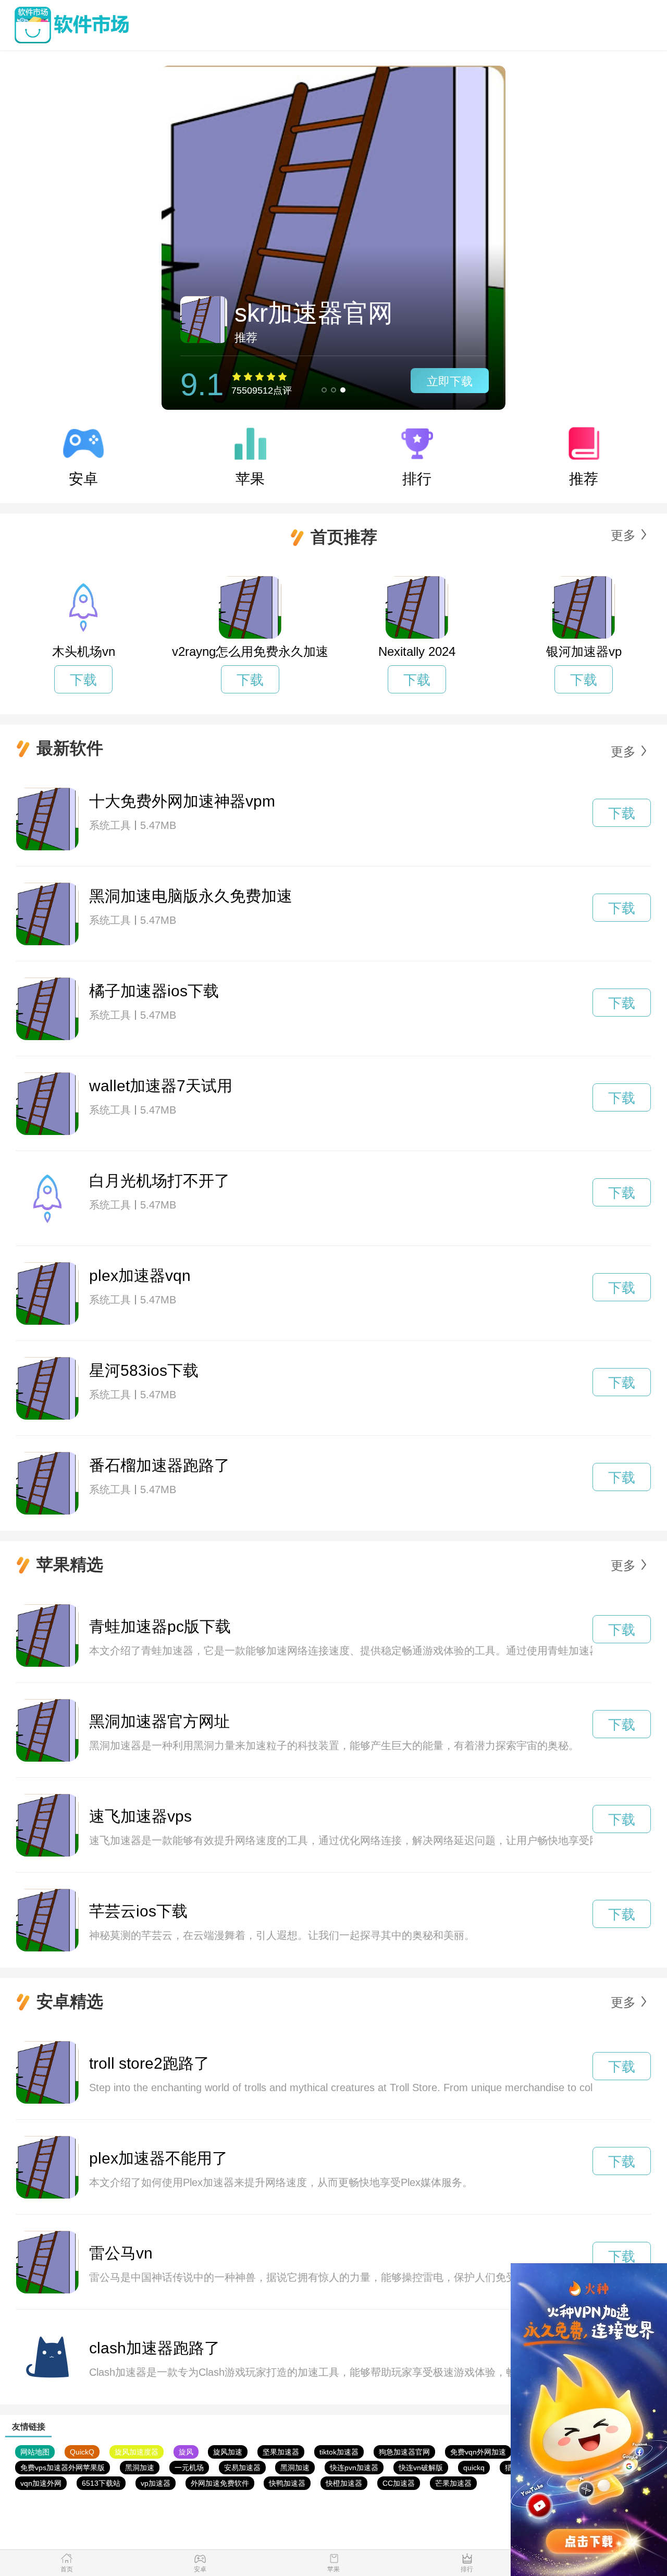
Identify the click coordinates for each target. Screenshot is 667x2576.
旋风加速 (228, 2452)
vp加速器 (156, 2483)
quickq (474, 2468)
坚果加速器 (281, 2452)
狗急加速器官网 (404, 2452)
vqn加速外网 (41, 2483)
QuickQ (82, 2452)
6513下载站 (101, 2483)
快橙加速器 (344, 2483)
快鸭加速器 (287, 2483)
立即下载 (450, 381)
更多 (623, 535)
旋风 (186, 2452)
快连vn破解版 (421, 2468)
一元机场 (189, 2468)
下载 (83, 680)
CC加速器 (399, 2483)
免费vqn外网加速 (478, 2452)
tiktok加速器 (339, 2452)
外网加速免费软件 (220, 2483)
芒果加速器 (453, 2483)
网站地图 (35, 2452)
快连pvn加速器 (354, 2468)
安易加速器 (242, 2468)
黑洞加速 (140, 2468)
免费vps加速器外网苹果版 (63, 2468)
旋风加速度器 (137, 2452)
